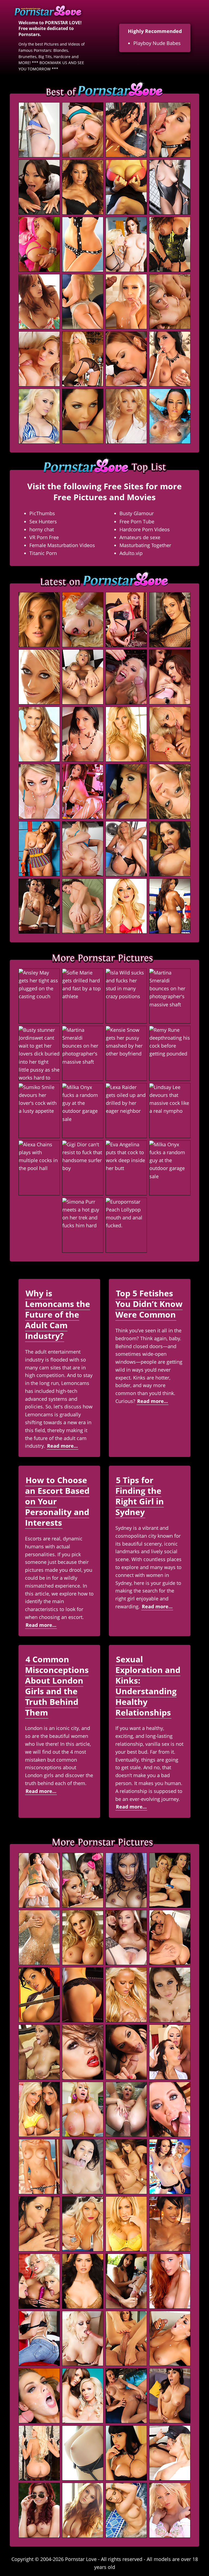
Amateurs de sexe (140, 537)
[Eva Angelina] (126, 1168)
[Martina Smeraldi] (170, 996)
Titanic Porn (43, 553)
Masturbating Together (145, 545)
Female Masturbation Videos (62, 545)
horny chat (42, 529)
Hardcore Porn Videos (145, 529)
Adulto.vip (131, 553)
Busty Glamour (137, 513)
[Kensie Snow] (126, 1053)
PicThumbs (42, 513)
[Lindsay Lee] (170, 1111)
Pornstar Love (81, 2559)
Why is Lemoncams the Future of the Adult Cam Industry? (58, 1314)
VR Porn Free (44, 537)
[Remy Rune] (170, 1053)
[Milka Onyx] (83, 1111)
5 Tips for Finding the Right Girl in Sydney (140, 1496)
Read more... (62, 1446)
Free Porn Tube (137, 521)
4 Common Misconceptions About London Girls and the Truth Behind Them (57, 1686)
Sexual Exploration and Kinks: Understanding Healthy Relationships (148, 1686)
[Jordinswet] (39, 1053)
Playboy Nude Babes (157, 43)
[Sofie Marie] (83, 996)
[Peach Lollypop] (126, 1225)
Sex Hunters (43, 521)
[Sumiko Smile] (39, 1111)
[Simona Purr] (83, 1225)
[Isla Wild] (126, 996)
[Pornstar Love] (52, 9)
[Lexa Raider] (126, 1111)
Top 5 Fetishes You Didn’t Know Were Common (149, 1304)
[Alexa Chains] (39, 1168)
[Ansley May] (39, 996)
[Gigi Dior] (83, 1168)
